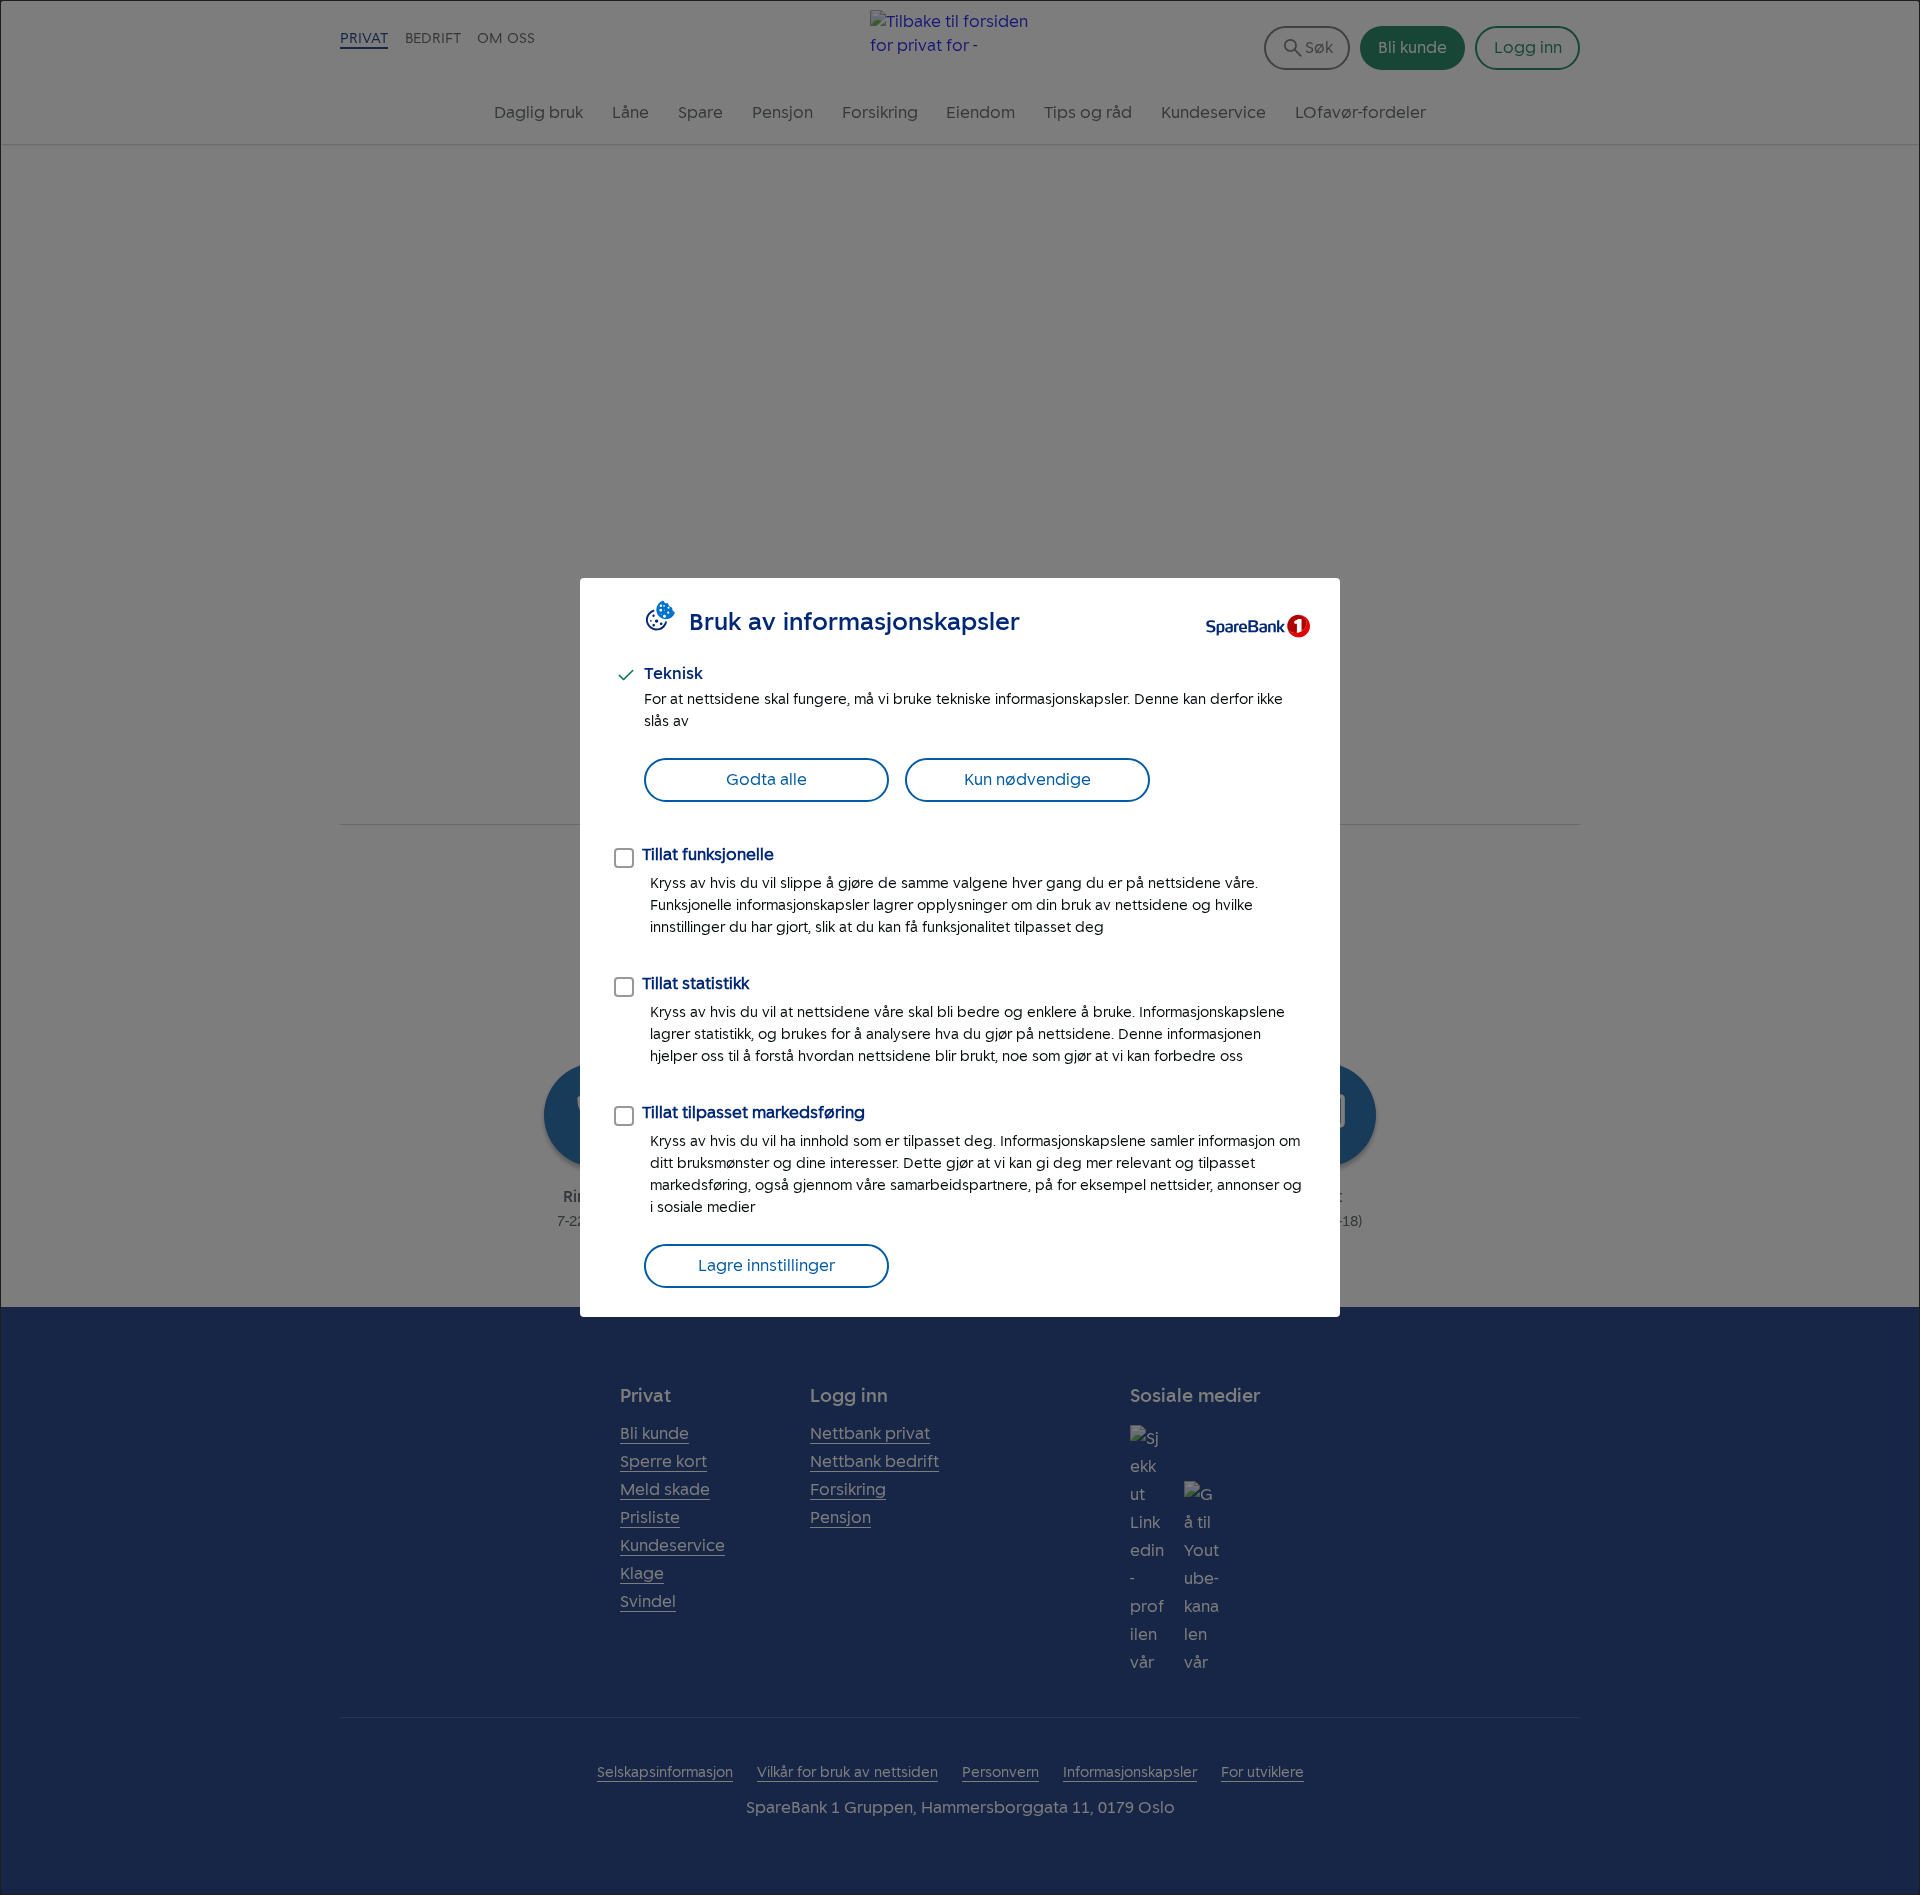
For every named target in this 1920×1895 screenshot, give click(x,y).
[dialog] (960, 947)
